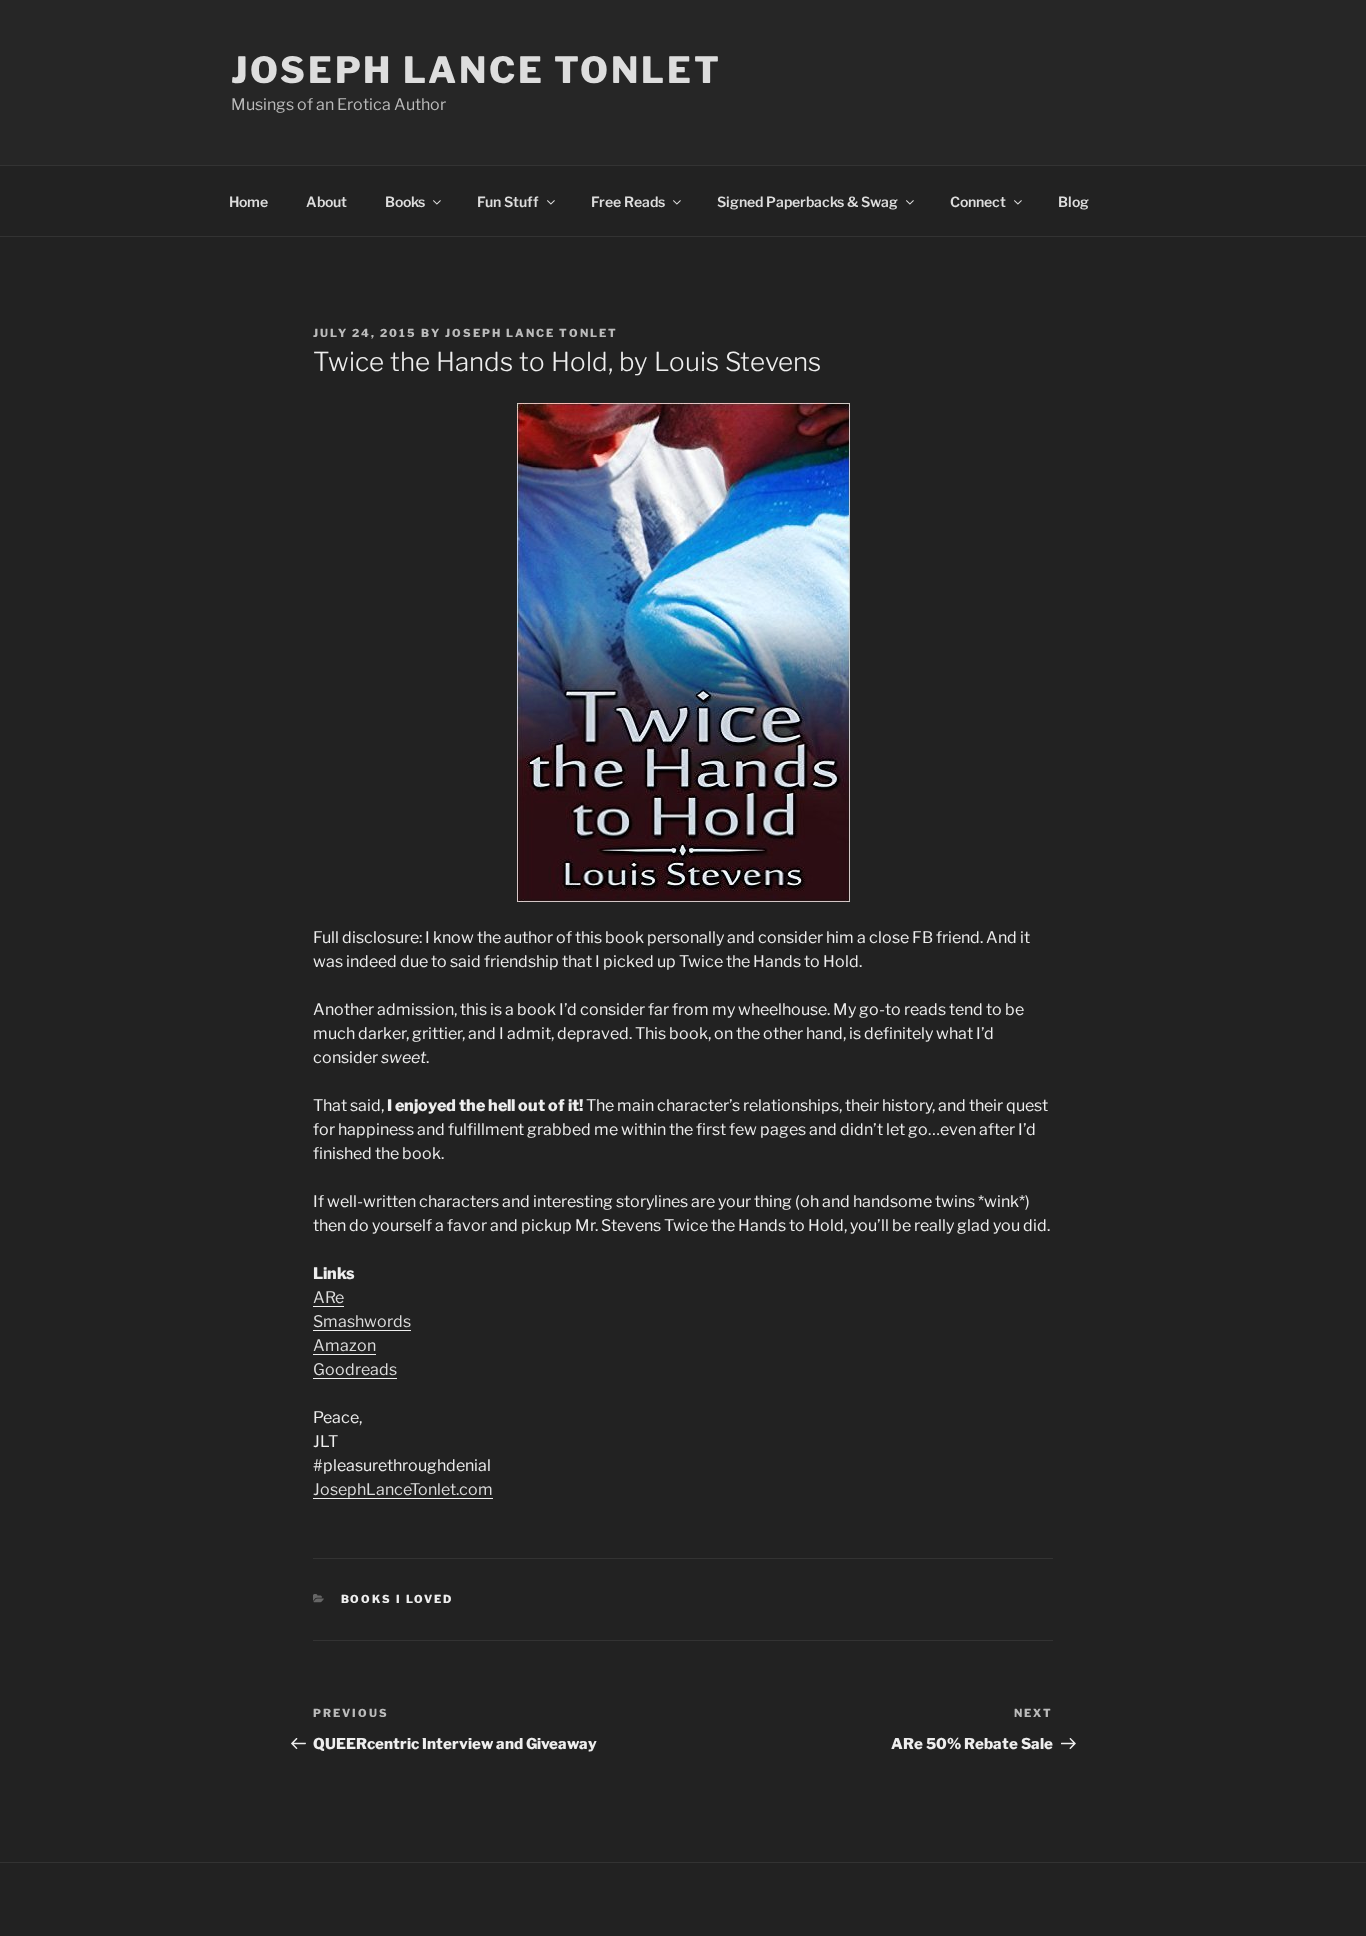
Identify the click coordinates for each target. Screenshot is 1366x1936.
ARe (328, 1297)
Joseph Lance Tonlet (476, 70)
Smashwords (362, 1321)
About (326, 201)
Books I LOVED (397, 1599)
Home (248, 201)
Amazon (344, 1345)
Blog (1073, 201)
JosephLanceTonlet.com (403, 1489)
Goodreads (355, 1369)
